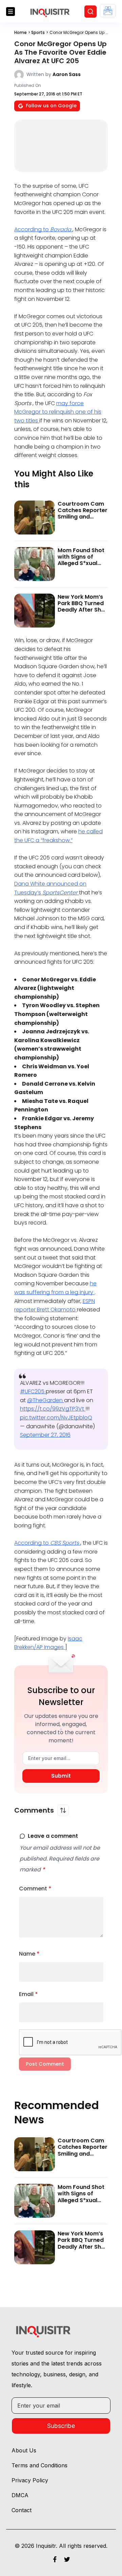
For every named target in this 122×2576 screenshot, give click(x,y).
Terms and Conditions (39, 2465)
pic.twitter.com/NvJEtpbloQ (56, 1418)
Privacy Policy (30, 2480)
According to (43, 229)
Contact (22, 2510)
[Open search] (90, 12)
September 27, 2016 (45, 1435)
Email (28, 1994)
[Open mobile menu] (11, 12)
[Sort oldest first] (63, 1810)
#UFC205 (33, 1391)
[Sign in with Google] (108, 11)
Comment (35, 1889)
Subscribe (61, 2426)
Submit (61, 1776)
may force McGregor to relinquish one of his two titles (58, 412)
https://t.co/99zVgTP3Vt (53, 1409)
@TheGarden (46, 1400)
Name (29, 1954)
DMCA (20, 2495)
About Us (24, 2450)
